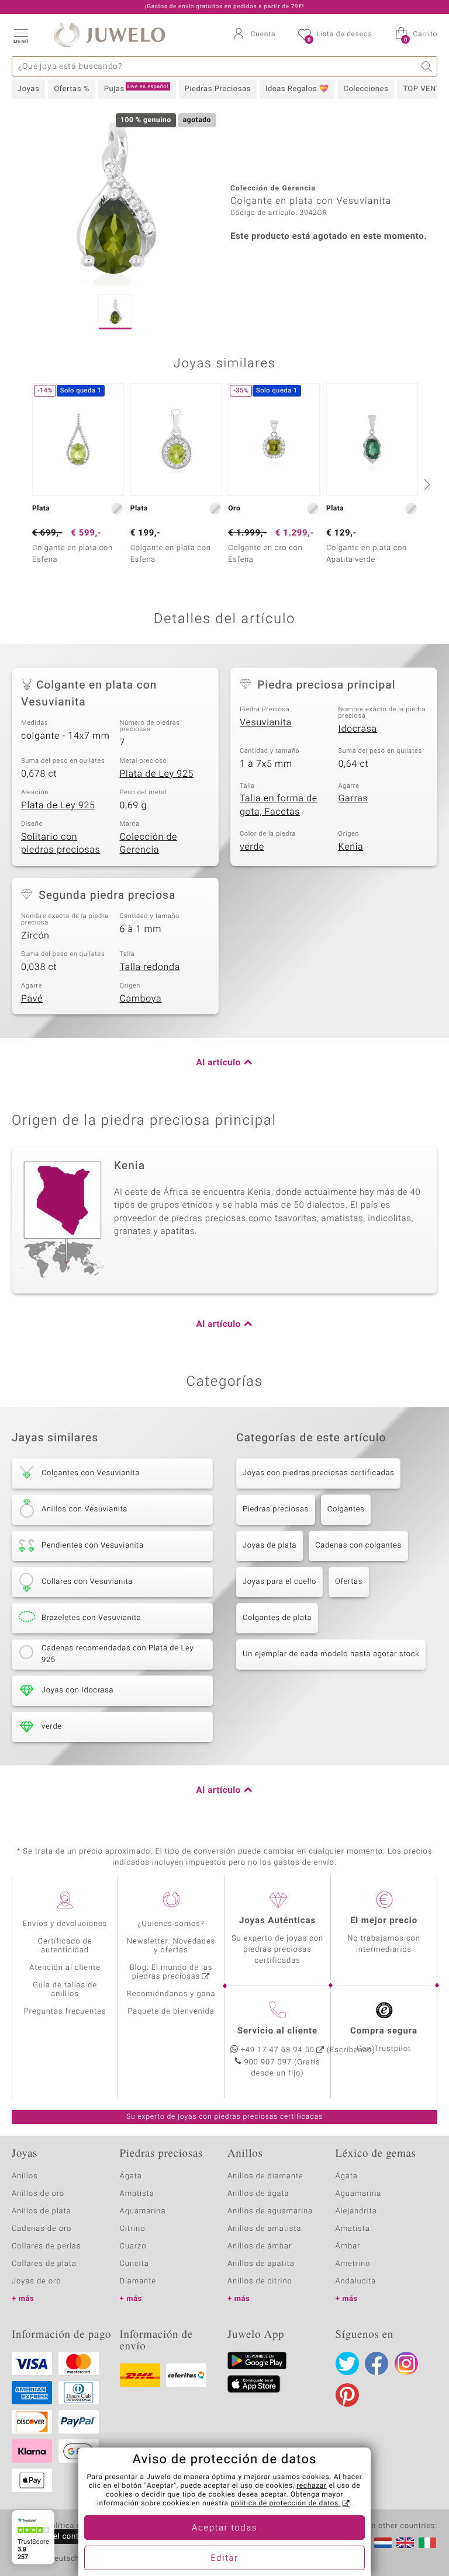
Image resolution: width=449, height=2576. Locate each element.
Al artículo (219, 1063)
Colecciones (366, 89)
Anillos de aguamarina (270, 2211)
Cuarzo (133, 2246)
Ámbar (348, 2246)
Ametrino (353, 2264)
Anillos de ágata (258, 2194)
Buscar (427, 66)
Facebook (377, 2363)
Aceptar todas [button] (224, 2528)
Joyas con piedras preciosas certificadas (318, 1473)
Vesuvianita (266, 722)
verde (252, 847)
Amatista (137, 2194)
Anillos (25, 2176)
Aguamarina (359, 2194)
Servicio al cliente (277, 2031)
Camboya (141, 999)
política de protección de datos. (285, 2504)
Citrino (133, 2229)
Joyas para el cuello (279, 1582)
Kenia (351, 847)
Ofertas (349, 1582)
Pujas (136, 89)
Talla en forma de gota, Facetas (279, 805)
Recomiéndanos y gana (171, 1994)
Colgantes (346, 1509)
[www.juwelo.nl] (383, 2543)
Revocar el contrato (57, 2537)
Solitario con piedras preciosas (61, 844)
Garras (353, 798)
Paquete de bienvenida (171, 2012)
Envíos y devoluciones (65, 1924)
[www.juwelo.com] (405, 2543)
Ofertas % (72, 89)
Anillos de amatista (264, 2229)
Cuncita (134, 2264)
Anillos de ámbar (260, 2246)
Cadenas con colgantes (358, 1546)
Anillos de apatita (261, 2264)
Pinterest (347, 2395)
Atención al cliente (65, 1968)
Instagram (406, 2363)
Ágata (131, 2176)
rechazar (312, 2486)
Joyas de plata (270, 1546)
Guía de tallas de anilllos (65, 1990)
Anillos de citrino (260, 2281)
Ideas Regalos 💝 (297, 89)
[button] (20, 35)
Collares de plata (44, 2264)
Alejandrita (356, 2211)
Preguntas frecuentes (65, 2012)
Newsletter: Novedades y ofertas (171, 1946)
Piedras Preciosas (218, 89)
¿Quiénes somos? (171, 1924)
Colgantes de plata (277, 1618)
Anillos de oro (38, 2194)
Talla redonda (150, 967)
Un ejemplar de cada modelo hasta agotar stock (331, 1654)
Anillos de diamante (265, 2176)
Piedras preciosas (276, 1509)
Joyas (28, 89)
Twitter (347, 2363)
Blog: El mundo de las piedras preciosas (171, 1972)
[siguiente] (426, 484)
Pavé (32, 999)
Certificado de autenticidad (65, 1946)
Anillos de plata (42, 2211)
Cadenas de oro (42, 2229)
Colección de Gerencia (149, 844)
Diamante (138, 2281)
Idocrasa (358, 729)
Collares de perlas (46, 2246)
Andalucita (356, 2281)
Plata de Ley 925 (157, 774)
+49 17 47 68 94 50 (278, 2050)
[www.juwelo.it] (427, 2543)
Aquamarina (143, 2211)
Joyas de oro (36, 2281)
